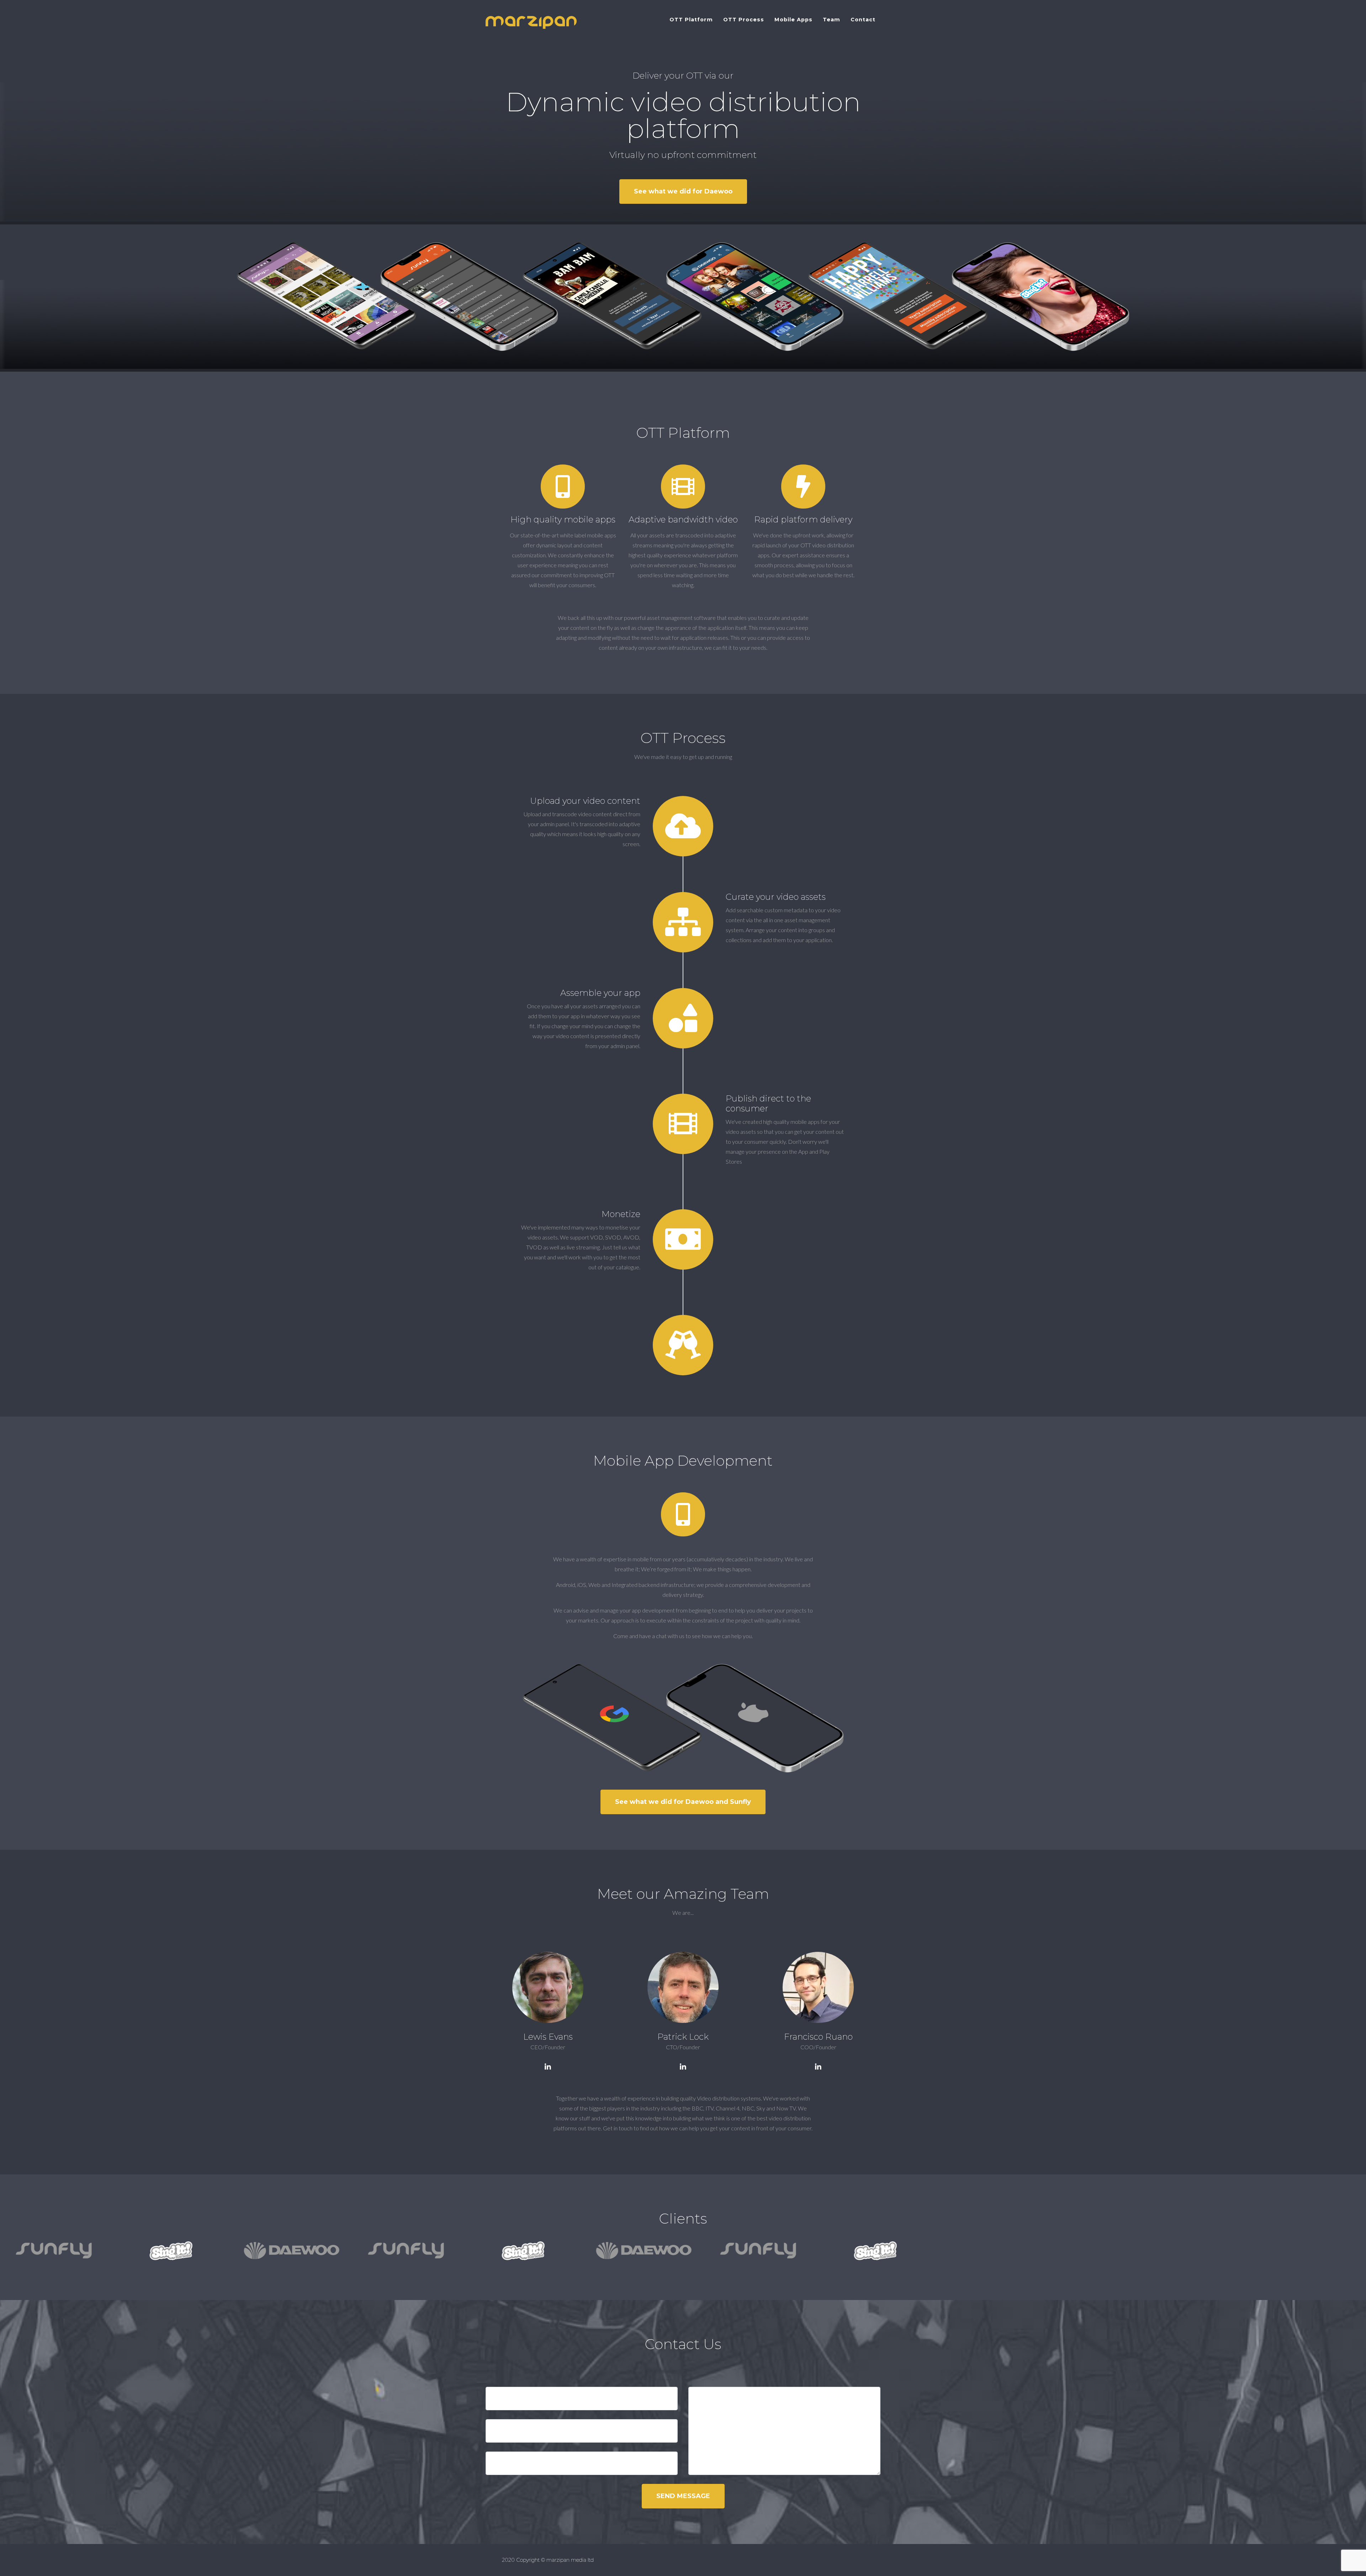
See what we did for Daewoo (683, 191)
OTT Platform (691, 20)
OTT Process (744, 20)
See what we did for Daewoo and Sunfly (683, 1802)
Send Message (683, 2496)
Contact (863, 20)
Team (832, 20)
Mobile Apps (793, 20)
